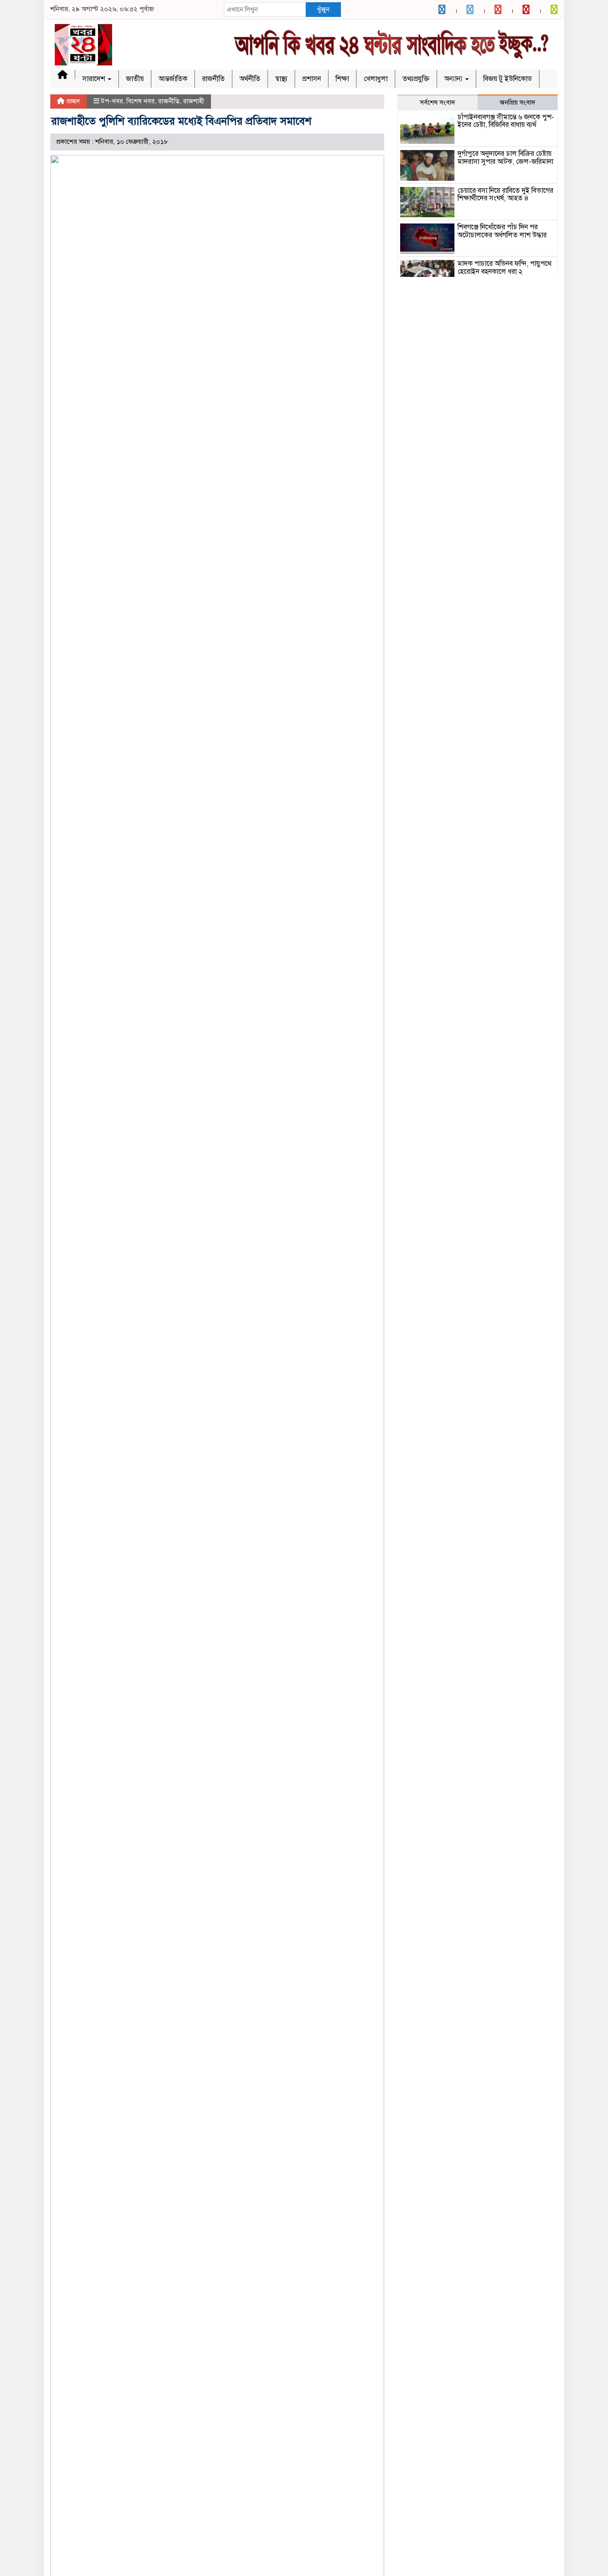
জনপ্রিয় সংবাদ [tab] (518, 102)
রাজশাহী (194, 101)
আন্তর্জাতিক (173, 79)
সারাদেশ (95, 79)
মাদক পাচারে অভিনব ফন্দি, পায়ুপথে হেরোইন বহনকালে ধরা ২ (505, 268)
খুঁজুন (323, 9)
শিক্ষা (342, 79)
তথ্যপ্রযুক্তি (416, 79)
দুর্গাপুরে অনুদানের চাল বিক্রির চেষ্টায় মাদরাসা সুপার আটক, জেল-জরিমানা (505, 158)
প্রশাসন (312, 79)
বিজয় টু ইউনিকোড (508, 79)
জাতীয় (135, 79)
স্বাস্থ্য (281, 79)
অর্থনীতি (250, 79)
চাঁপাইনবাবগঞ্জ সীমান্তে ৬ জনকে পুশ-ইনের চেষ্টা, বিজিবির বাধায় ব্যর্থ (506, 121)
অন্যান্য (454, 79)
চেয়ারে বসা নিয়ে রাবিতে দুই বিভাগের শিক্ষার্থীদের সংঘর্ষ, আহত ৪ (505, 195)
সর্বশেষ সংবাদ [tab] (438, 102)
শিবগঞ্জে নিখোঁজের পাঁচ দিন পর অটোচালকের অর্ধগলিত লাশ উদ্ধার (502, 231)
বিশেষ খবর (140, 101)
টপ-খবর (112, 101)
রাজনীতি (213, 79)
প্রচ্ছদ (72, 101)
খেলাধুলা (376, 79)
